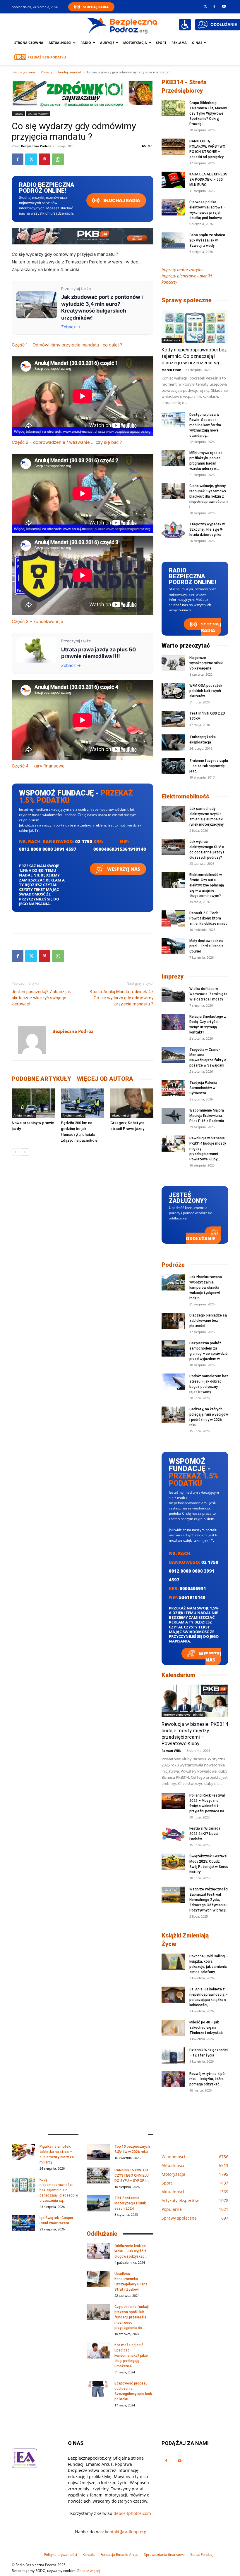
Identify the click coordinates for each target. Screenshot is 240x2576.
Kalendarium (178, 1675)
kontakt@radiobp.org (126, 2532)
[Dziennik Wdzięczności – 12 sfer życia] (173, 2055)
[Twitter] (31, 159)
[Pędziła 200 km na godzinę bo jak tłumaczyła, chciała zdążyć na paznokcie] (82, 1103)
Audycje (107, 43)
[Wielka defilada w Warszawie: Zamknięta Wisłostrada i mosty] (173, 994)
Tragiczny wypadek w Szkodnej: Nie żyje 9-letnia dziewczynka (207, 529)
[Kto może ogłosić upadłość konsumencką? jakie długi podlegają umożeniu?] (98, 2350)
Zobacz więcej (89, 2571)
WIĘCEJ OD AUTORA (105, 1079)
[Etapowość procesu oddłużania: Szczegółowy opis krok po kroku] (98, 2389)
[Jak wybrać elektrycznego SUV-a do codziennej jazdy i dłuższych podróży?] (173, 847)
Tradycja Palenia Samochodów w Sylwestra (203, 1088)
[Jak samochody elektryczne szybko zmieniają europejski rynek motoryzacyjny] (173, 814)
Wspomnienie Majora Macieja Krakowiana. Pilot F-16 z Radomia (207, 1116)
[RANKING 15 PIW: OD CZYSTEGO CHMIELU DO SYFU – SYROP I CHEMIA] (98, 2176)
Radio (86, 43)
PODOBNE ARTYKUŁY (41, 1079)
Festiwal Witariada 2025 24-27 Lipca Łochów (205, 1834)
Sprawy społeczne (187, 300)
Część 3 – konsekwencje (37, 621)
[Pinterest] (44, 159)
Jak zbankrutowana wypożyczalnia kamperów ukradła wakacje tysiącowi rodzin (206, 1288)
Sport (161, 43)
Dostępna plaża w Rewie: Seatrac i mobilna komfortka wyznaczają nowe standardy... (205, 425)
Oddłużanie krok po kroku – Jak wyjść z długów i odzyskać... (131, 2251)
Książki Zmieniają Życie (185, 1940)
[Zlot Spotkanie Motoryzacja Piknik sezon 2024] (98, 2203)
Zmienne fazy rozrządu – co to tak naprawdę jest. (209, 766)
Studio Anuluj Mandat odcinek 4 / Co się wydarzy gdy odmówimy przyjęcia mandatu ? (121, 998)
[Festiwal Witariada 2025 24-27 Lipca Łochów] (173, 1834)
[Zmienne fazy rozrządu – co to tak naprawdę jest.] (173, 766)
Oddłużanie (200, 1238)
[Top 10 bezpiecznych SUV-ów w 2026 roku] (98, 2152)
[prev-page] (15, 1152)
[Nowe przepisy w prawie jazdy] (33, 1103)
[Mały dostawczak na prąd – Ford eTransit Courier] (173, 946)
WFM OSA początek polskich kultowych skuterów (206, 691)
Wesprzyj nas (123, 869)
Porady (46, 72)
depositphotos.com (132, 2513)
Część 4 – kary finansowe (38, 766)
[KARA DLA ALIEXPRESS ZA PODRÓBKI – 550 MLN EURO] (173, 180)
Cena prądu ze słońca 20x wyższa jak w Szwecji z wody (207, 240)
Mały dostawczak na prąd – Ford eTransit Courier (206, 946)
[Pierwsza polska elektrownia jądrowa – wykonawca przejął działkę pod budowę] (173, 207)
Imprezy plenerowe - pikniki (183, 1714)
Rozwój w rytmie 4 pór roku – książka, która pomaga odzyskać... (208, 2079)
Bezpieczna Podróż (36, 146)
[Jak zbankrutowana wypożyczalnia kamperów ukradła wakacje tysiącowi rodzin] (173, 1282)
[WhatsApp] (58, 159)
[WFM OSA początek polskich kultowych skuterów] (173, 691)
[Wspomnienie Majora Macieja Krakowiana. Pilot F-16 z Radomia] (173, 1116)
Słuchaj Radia (96, 7)
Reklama (179, 43)
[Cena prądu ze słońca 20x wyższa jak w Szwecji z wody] (173, 240)
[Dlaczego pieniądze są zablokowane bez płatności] (173, 1321)
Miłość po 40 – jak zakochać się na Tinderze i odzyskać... (207, 2028)
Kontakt (89, 2555)
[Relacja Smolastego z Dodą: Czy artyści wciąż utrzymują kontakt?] (173, 1022)
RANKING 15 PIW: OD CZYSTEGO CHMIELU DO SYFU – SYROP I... (132, 2175)
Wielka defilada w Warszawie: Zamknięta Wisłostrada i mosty (208, 994)
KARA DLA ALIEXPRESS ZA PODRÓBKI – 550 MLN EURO (208, 180)
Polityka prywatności (60, 2555)
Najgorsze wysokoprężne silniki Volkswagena (206, 663)
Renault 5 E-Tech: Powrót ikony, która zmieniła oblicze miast (208, 918)
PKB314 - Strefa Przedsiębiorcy (184, 86)
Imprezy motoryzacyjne (182, 270)
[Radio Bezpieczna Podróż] (122, 25)
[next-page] (25, 1152)
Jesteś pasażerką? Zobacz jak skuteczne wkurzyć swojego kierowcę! (41, 998)
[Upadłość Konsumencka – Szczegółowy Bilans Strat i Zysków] (98, 2279)
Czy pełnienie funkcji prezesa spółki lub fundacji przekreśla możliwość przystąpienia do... (132, 2317)
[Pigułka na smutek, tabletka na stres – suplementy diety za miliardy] (23, 2152)
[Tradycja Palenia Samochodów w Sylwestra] (173, 1088)
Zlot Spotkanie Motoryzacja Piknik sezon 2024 (130, 2203)
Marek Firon (171, 370)
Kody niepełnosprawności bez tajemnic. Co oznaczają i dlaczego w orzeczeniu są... (194, 356)
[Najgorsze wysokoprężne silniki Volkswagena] (173, 663)
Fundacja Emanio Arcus (119, 2555)
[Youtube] (224, 6)
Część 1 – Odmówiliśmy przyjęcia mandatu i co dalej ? (67, 345)
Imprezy (173, 976)
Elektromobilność (185, 796)
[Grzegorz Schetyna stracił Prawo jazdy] (132, 1103)
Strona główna (29, 43)
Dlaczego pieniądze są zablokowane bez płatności (208, 1321)
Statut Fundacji (202, 2555)
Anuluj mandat (70, 72)
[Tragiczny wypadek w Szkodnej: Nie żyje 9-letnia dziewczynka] (173, 530)
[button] (205, 6)
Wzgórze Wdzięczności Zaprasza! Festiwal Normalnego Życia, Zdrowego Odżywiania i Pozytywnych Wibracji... (209, 1900)
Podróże (173, 1265)
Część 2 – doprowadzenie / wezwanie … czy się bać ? (67, 442)
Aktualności (60, 43)
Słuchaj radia (121, 200)
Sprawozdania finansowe (164, 2555)
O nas (197, 43)
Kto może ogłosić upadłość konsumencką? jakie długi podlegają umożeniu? (131, 2356)
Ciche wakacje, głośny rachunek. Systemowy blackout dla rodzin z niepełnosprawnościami (209, 496)
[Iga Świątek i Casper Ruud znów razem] (23, 2223)
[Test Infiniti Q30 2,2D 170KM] (173, 719)
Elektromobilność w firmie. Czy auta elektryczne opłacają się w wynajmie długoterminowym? (207, 885)
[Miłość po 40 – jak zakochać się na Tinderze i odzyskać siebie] (173, 2028)
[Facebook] (214, 6)
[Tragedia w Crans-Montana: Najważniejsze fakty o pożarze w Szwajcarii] (173, 1055)
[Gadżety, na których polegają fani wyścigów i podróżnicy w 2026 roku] (173, 1415)
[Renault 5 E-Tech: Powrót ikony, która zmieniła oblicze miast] (173, 918)
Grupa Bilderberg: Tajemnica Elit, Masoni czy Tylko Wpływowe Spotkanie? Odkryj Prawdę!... (208, 113)
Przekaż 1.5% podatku (47, 57)
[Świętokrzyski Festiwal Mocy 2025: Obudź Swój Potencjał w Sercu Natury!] (173, 1862)
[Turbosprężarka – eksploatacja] (173, 742)
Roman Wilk (171, 1751)
